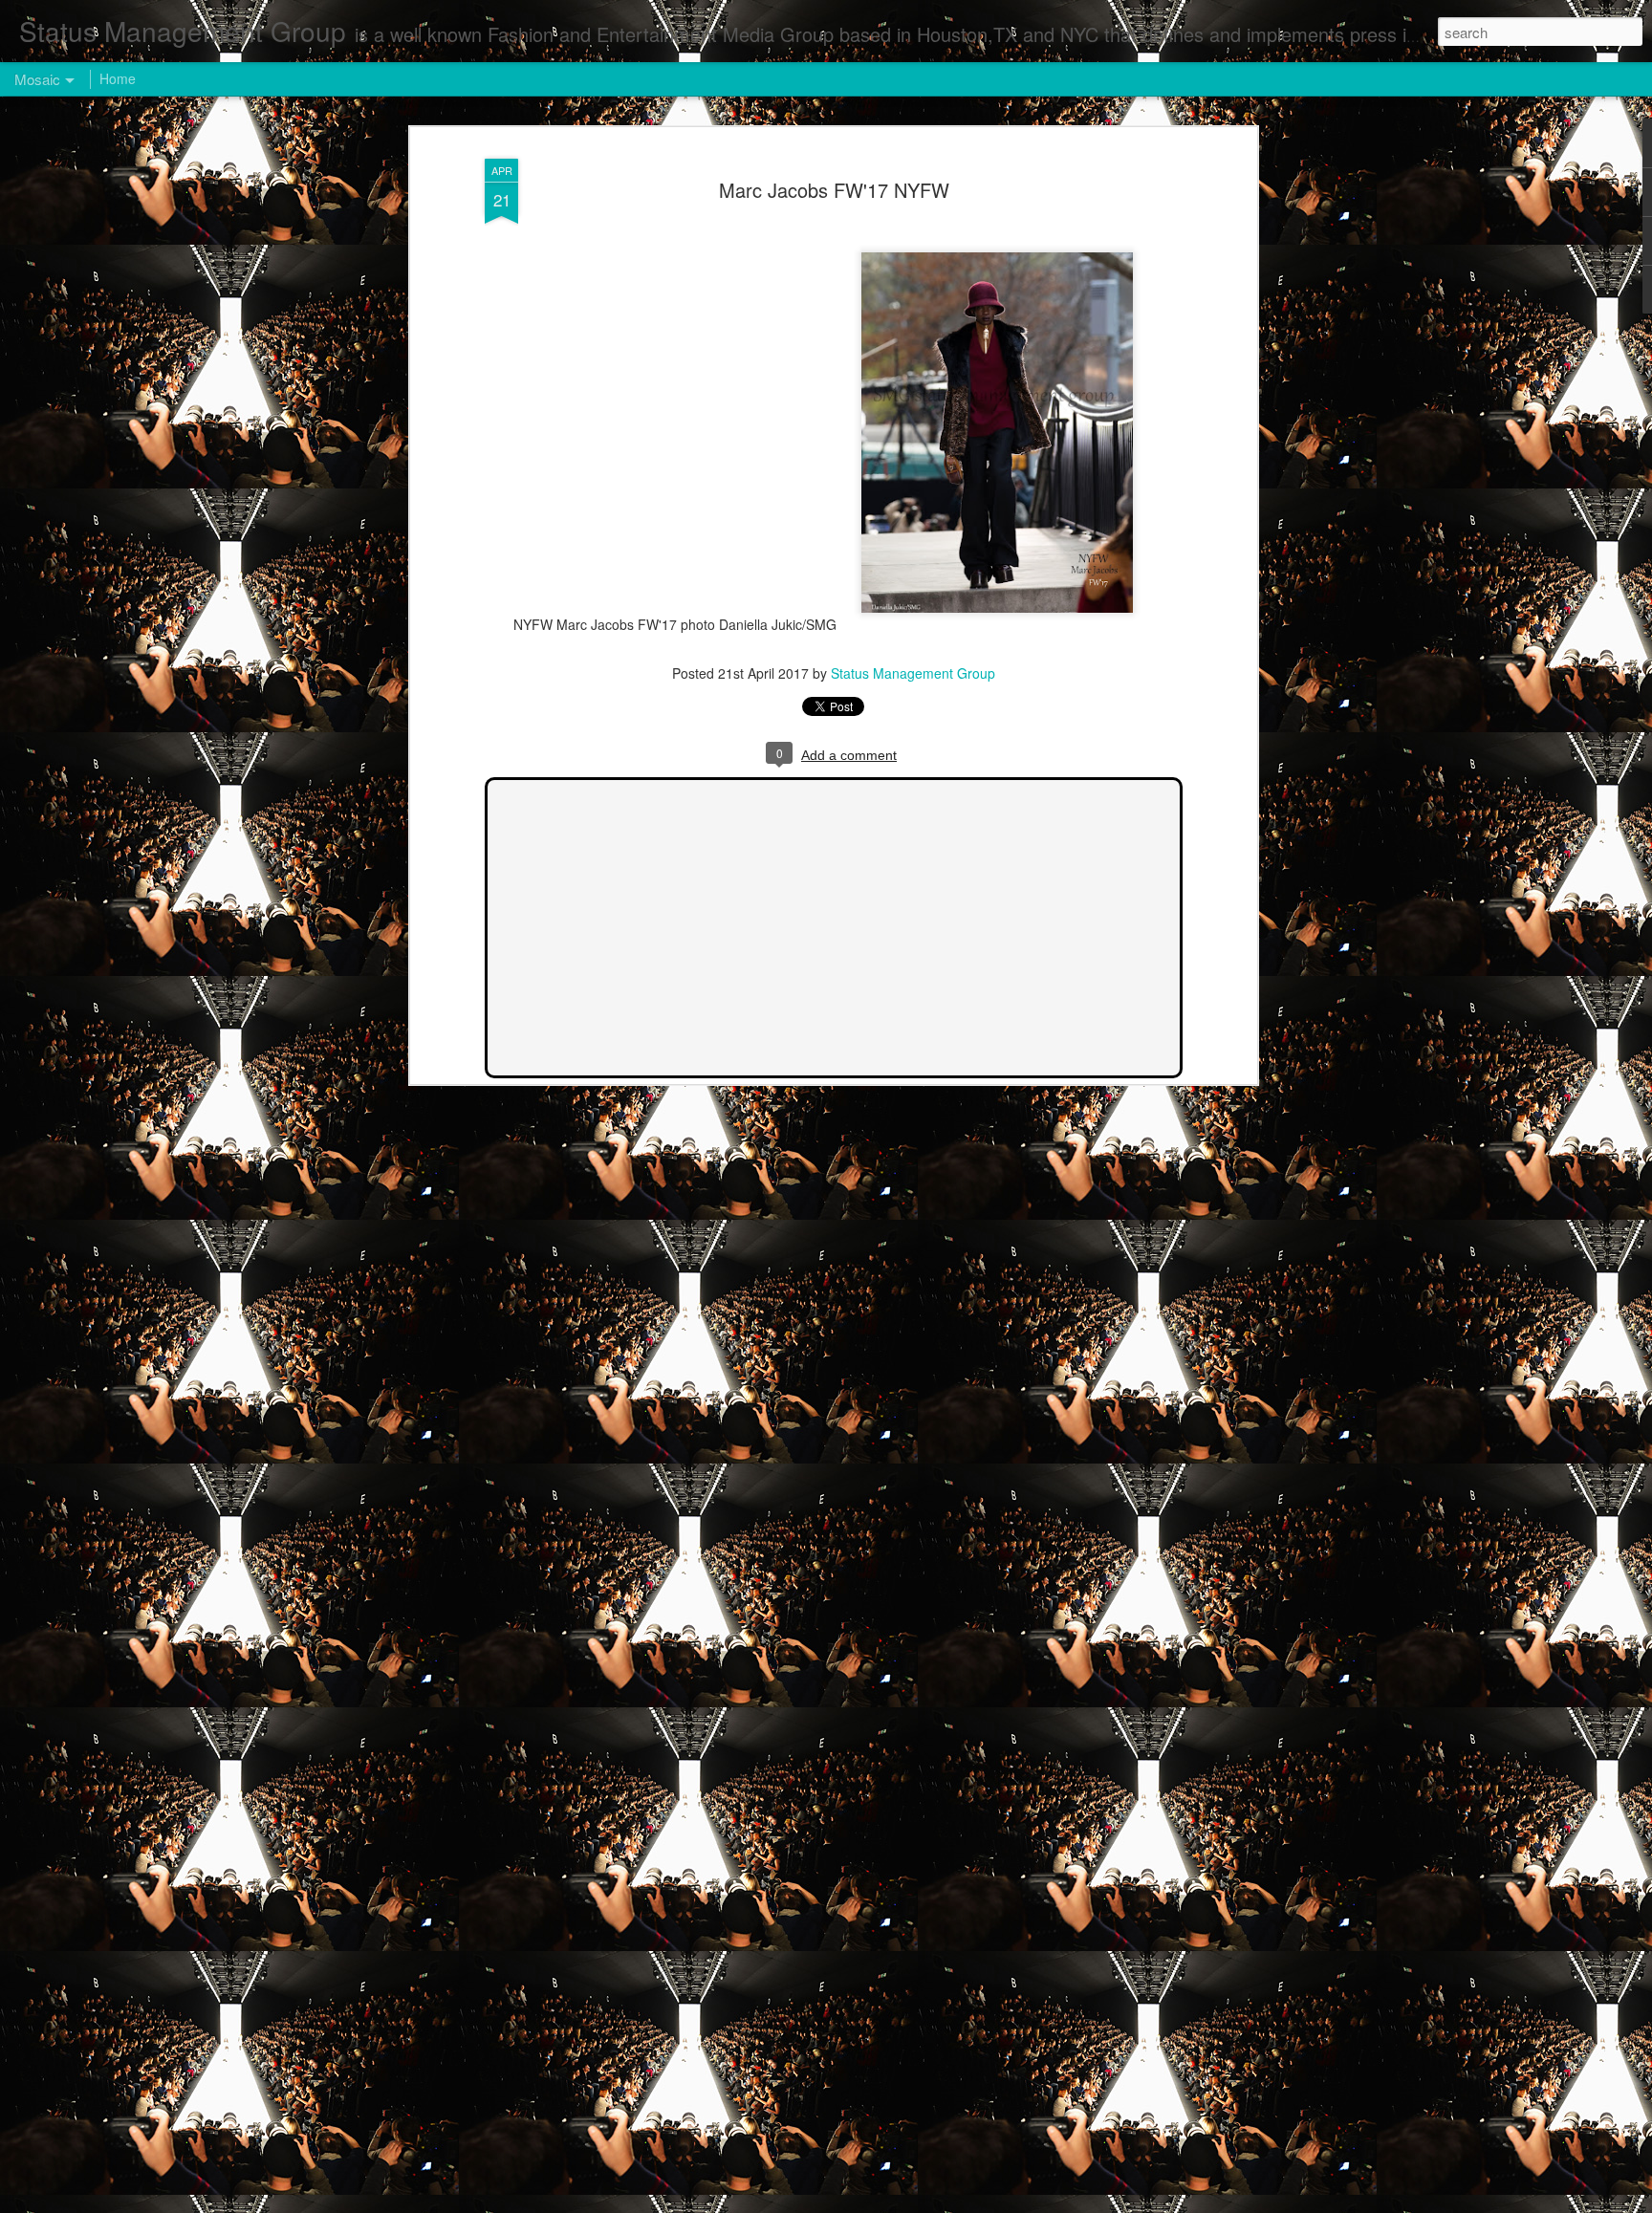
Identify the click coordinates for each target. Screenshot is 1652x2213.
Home (118, 78)
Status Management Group (913, 673)
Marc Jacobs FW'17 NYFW (834, 190)
